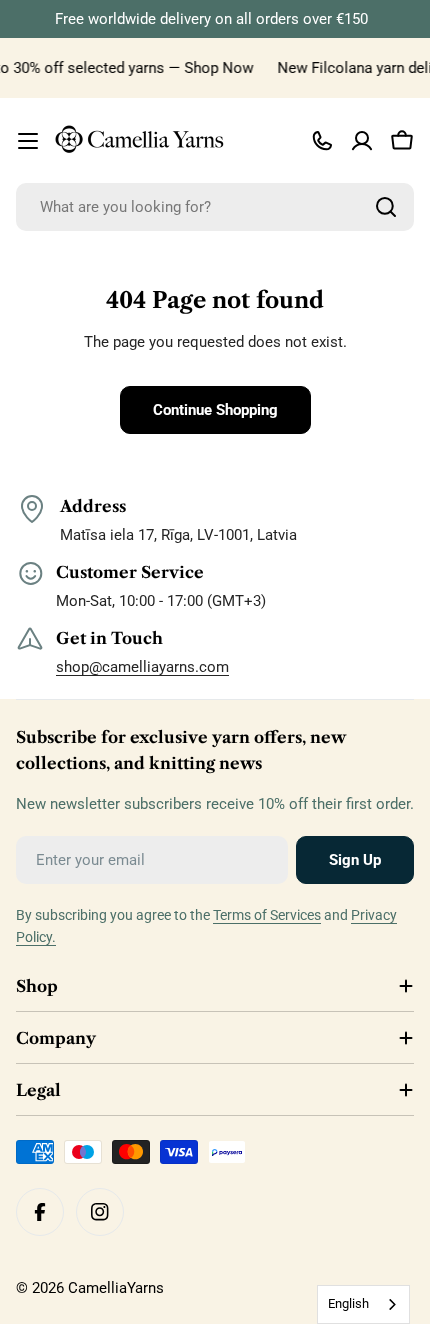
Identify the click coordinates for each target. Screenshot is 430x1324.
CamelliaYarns (116, 1288)
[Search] (386, 207)
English (348, 1303)
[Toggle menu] (28, 141)
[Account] (362, 141)
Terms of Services (267, 915)
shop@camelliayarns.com (142, 667)
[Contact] (322, 141)
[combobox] (215, 207)
